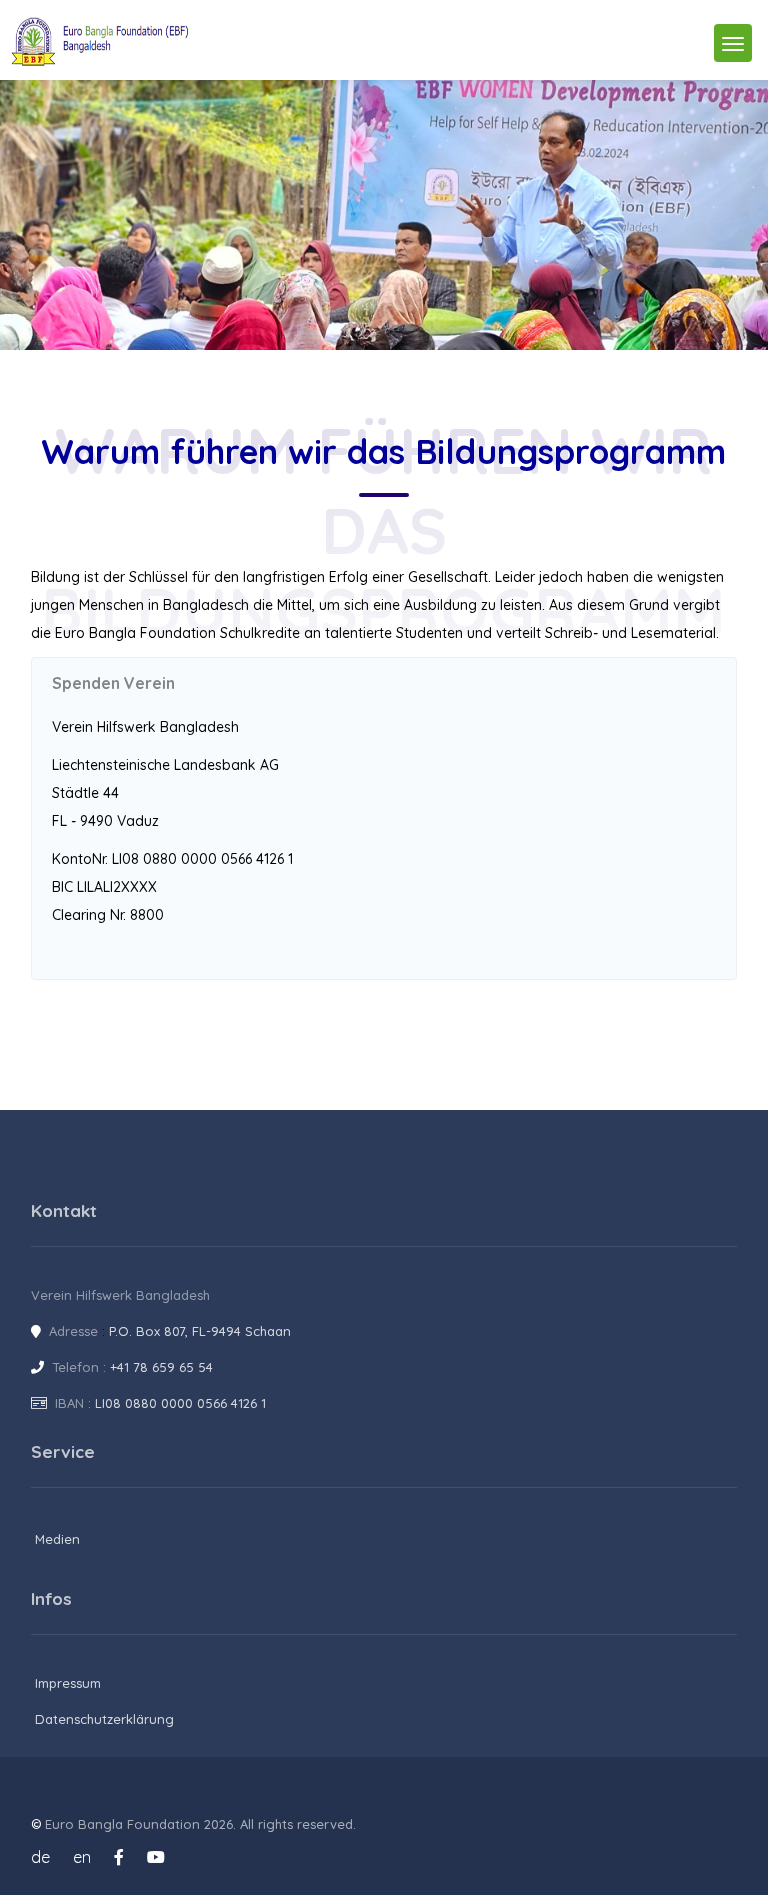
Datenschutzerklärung (104, 1719)
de (40, 1857)
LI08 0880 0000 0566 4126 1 (180, 1403)
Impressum (68, 1683)
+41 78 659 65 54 (161, 1367)
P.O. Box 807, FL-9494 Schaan (200, 1331)
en (82, 1857)
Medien (57, 1539)
